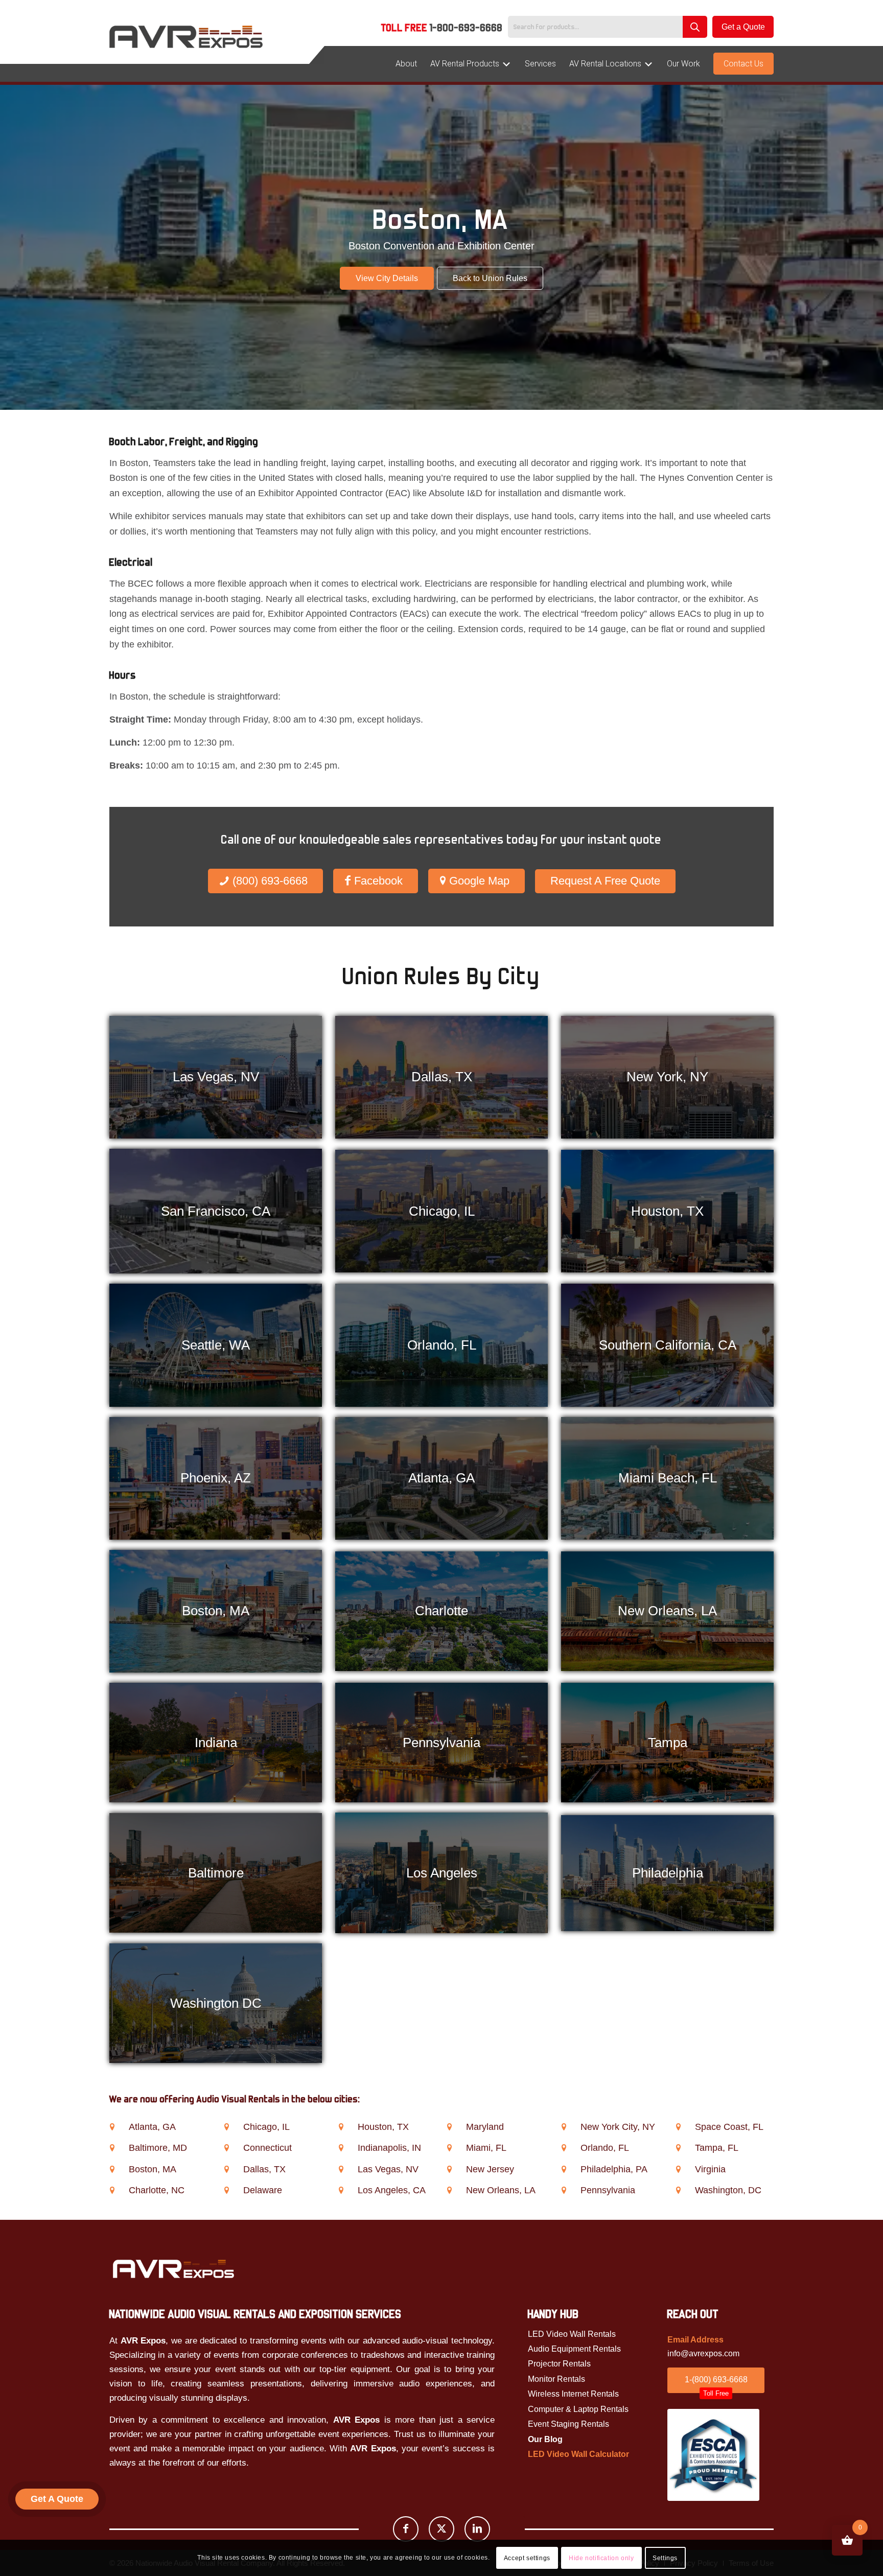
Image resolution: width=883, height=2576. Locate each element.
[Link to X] (441, 2529)
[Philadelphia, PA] (564, 2169)
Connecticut (268, 2148)
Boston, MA (153, 2169)
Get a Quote (743, 27)
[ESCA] (713, 2455)
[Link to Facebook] (406, 2529)
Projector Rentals (559, 2364)
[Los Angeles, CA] (341, 2190)
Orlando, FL (605, 2148)
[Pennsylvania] (564, 2190)
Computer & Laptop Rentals (578, 2409)
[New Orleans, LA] (449, 2190)
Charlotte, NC (157, 2190)
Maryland (485, 2127)
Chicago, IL (266, 2127)
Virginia (710, 2169)
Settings (665, 2558)
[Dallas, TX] (226, 2169)
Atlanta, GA (152, 2127)
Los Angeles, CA (392, 2190)
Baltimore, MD (158, 2148)
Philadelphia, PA (614, 2169)
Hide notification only (601, 2558)
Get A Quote (57, 2499)
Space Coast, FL (729, 2127)
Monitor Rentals (556, 2379)
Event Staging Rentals (568, 2424)
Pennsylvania (608, 2190)
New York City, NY (618, 2127)
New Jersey (490, 2169)
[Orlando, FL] (564, 2148)
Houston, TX (383, 2127)
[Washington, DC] (679, 2190)
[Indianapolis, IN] (341, 2148)
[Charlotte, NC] (112, 2190)
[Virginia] (679, 2169)
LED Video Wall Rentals (572, 2334)
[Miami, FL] (449, 2148)
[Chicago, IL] (226, 2127)
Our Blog (545, 2439)
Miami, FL (486, 2148)
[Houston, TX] (341, 2127)
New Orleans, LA (501, 2190)
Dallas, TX (264, 2169)
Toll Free (442, 28)
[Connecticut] (226, 2148)
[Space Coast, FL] (679, 2127)
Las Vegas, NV (388, 2169)
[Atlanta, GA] (112, 2127)
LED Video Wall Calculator (578, 2454)
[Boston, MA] (112, 2169)
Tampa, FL (717, 2148)
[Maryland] (449, 2127)
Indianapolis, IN (389, 2148)
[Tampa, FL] (679, 2148)
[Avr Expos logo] (173, 2269)
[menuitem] (442, 29)
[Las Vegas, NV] (341, 2169)
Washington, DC (728, 2190)
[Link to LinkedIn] (477, 2529)
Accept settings (527, 2558)
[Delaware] (226, 2190)
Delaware (263, 2190)
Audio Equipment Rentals (574, 2349)
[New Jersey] (449, 2169)
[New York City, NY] (564, 2127)
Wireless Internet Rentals (573, 2394)
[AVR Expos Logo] (186, 37)
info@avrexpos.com (703, 2353)
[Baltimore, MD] (112, 2148)
